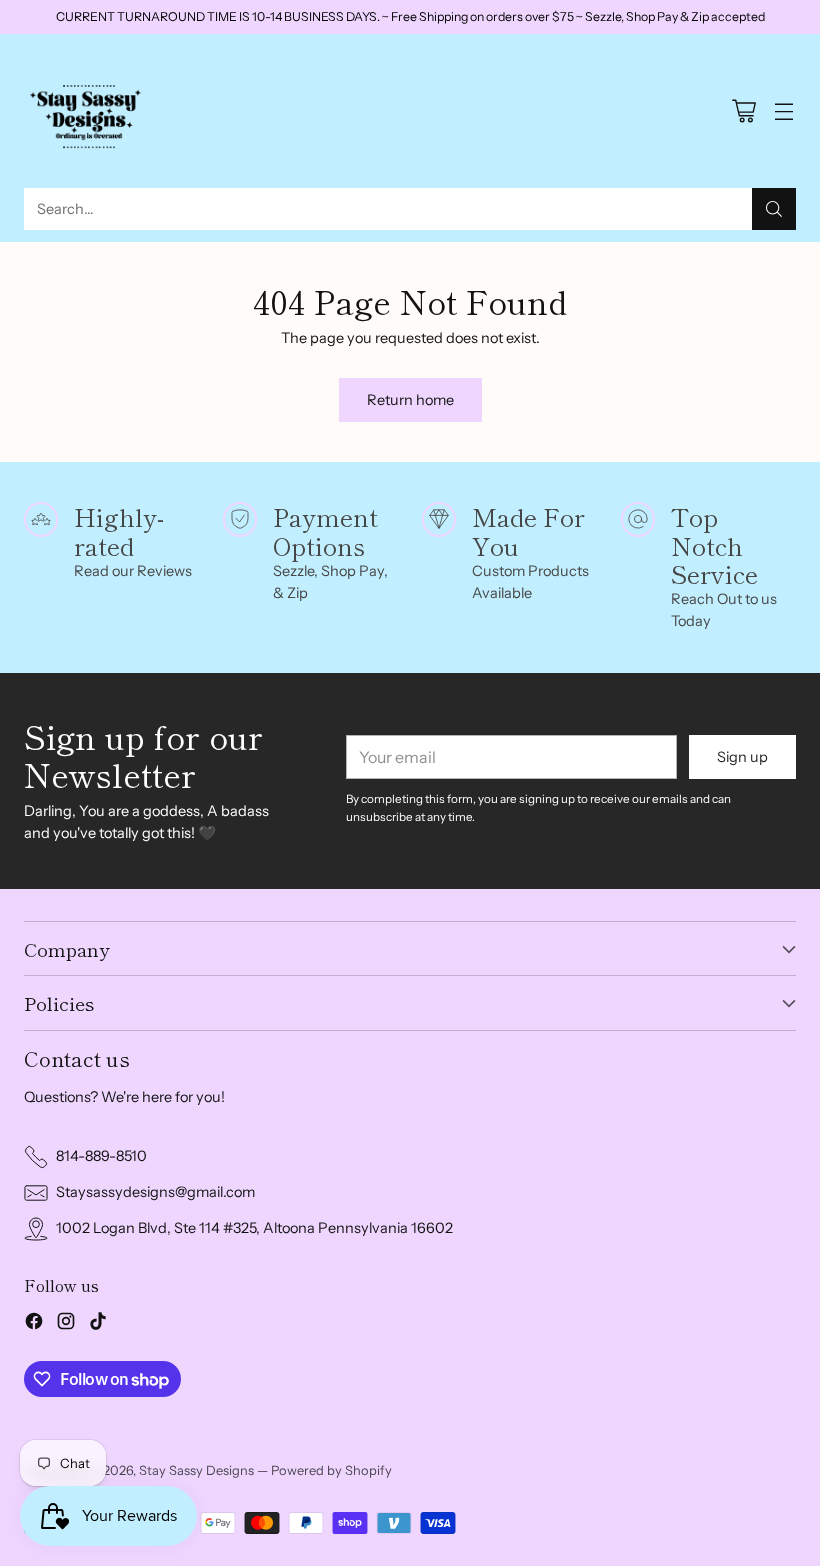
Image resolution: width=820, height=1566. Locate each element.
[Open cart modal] (743, 111)
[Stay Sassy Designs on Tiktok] (98, 1324)
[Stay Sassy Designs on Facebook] (34, 1324)
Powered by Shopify (331, 1470)
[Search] (774, 209)
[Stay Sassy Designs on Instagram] (66, 1324)
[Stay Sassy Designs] (89, 111)
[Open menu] (783, 111)
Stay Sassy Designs (196, 1470)
